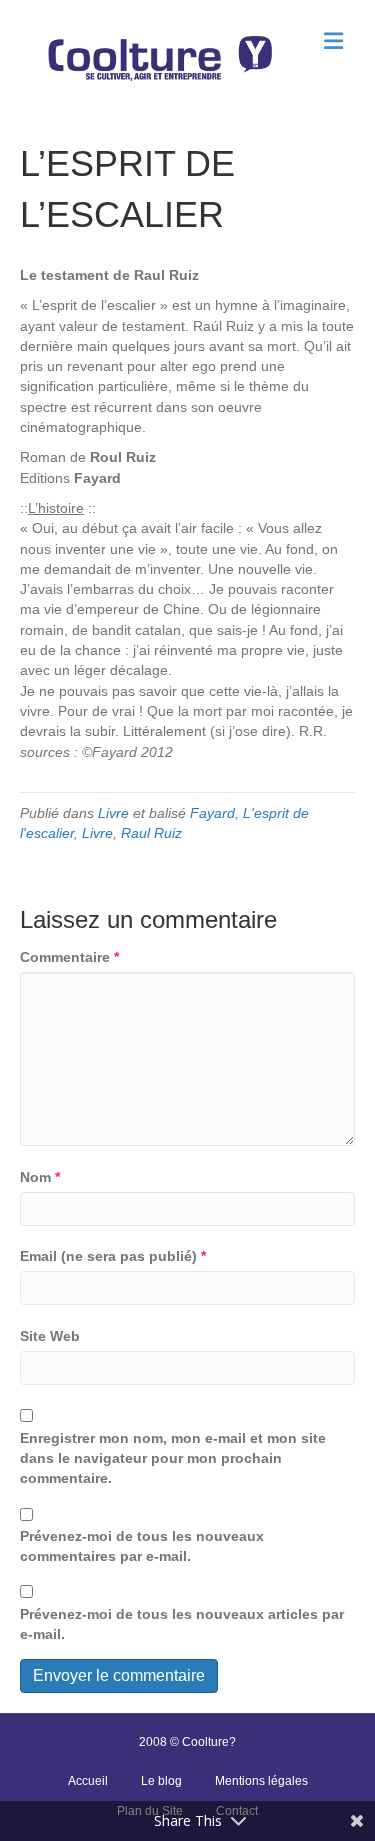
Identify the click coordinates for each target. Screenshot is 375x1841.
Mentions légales (261, 1781)
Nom (40, 1177)
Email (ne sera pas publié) (113, 1256)
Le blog (161, 1781)
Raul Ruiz (151, 833)
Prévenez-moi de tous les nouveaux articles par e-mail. (182, 1624)
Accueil (88, 1781)
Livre (113, 813)
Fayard (212, 813)
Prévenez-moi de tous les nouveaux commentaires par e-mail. (142, 1546)
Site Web (50, 1336)
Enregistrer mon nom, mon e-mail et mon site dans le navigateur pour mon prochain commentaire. (173, 1458)
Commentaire (69, 957)
